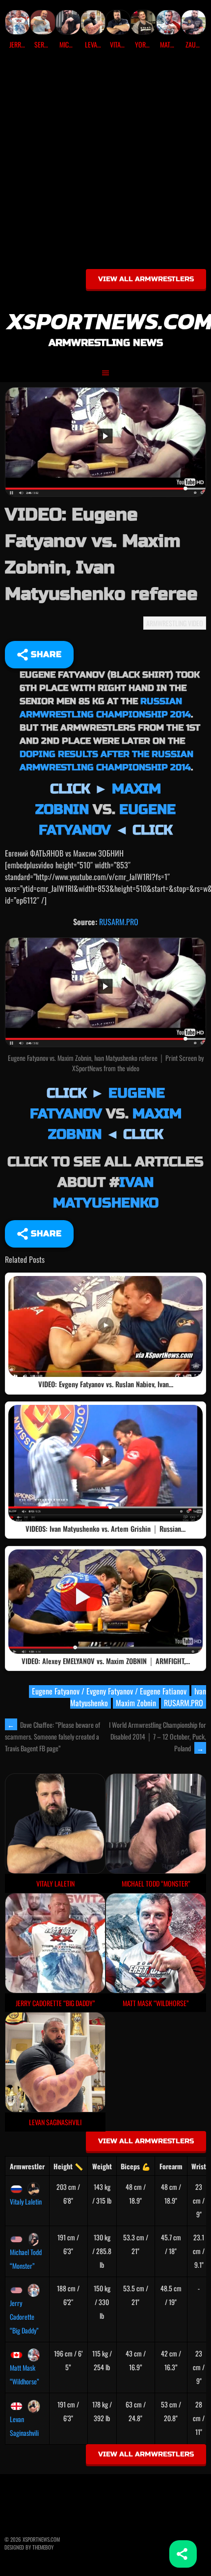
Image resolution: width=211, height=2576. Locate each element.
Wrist (199, 2166)
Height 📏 (68, 2166)
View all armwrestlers (146, 279)
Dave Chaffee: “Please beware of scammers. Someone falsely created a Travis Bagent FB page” (53, 1737)
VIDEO (196, 623)
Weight (102, 2166)
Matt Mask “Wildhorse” (25, 2374)
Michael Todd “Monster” (26, 2259)
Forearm (171, 2166)
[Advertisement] (105, 163)
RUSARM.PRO (119, 922)
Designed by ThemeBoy (29, 2547)
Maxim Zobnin (136, 1703)
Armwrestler (27, 2166)
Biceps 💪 (135, 2166)
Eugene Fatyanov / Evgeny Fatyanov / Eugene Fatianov (109, 1691)
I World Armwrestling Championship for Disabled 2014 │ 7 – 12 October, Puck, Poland (158, 1736)
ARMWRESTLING (166, 623)
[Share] (183, 2554)
